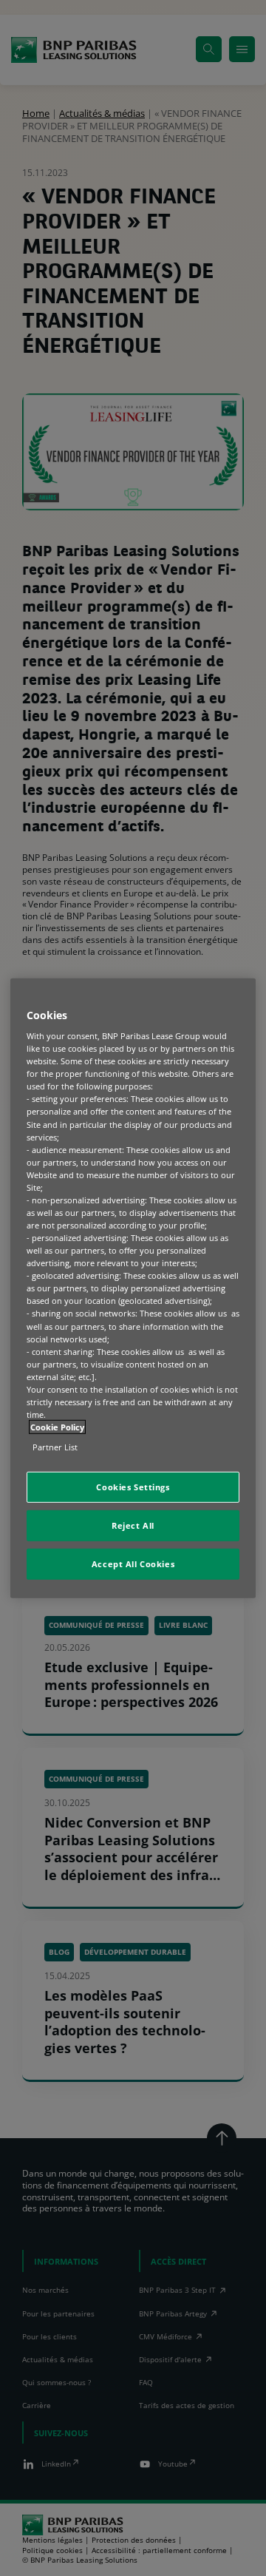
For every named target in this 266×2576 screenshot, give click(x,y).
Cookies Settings (133, 1487)
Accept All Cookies (133, 1564)
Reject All (133, 1525)
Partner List (55, 1447)
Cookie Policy (57, 1427)
